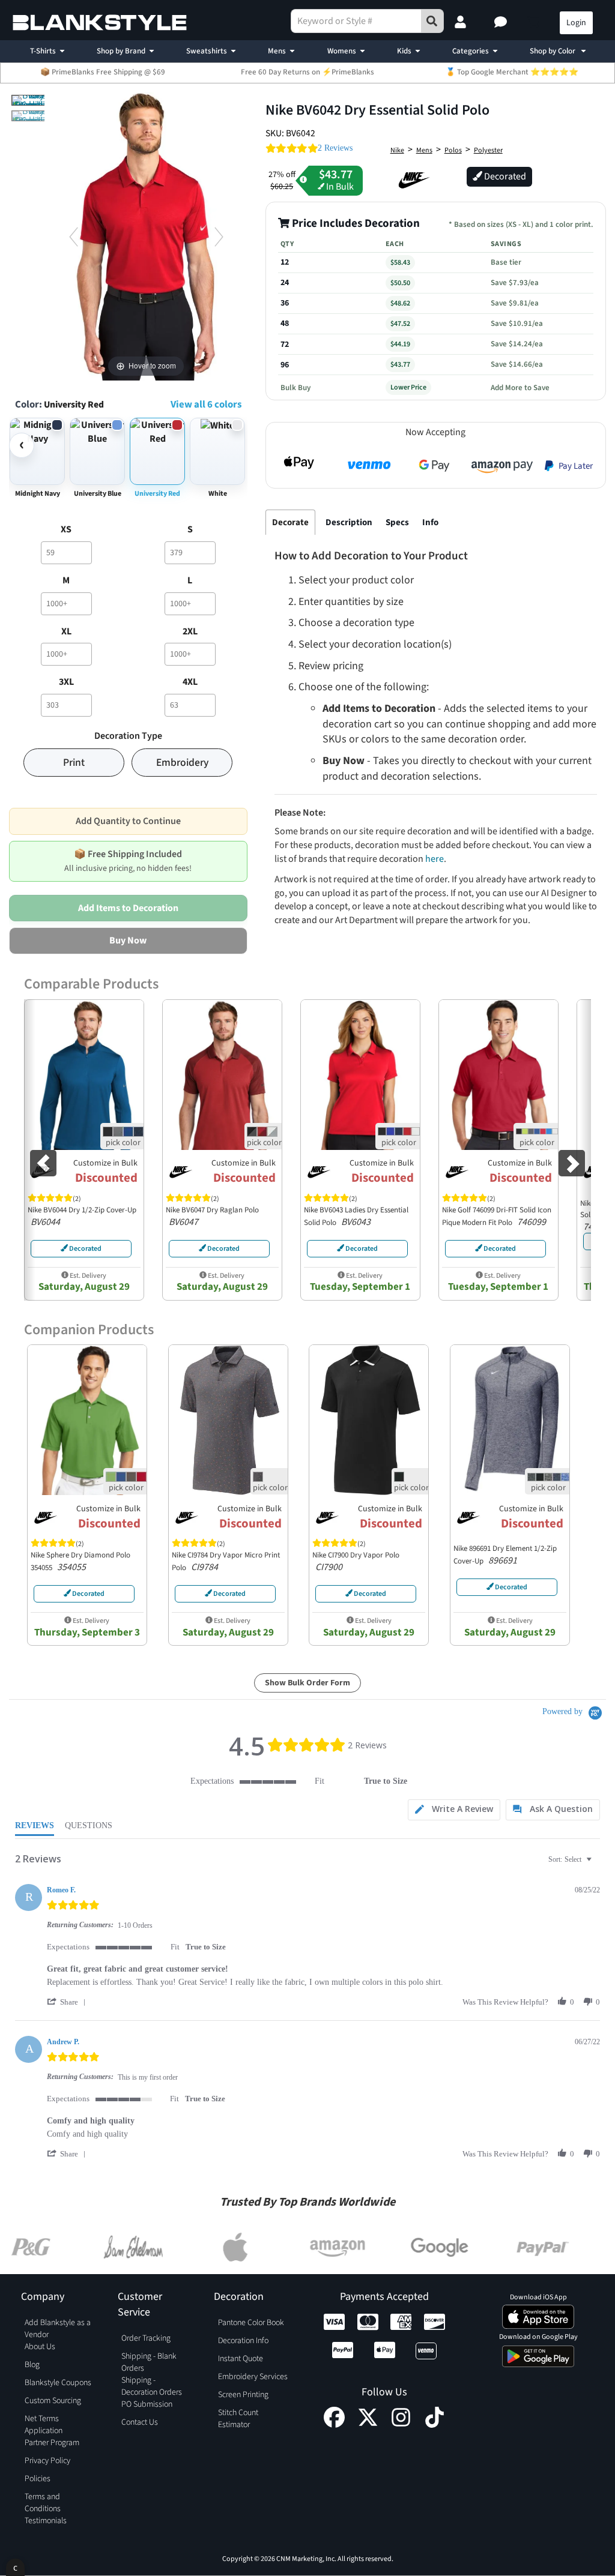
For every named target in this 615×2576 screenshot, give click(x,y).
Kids (404, 51)
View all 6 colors (206, 405)
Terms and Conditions (43, 2503)
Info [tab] (430, 522)
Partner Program (52, 2443)
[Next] (219, 236)
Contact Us (140, 2422)
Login (576, 23)
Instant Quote (241, 2359)
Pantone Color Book (251, 2323)
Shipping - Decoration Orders (152, 2386)
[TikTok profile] (435, 2425)
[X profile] (368, 2425)
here (435, 859)
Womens (342, 51)
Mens (277, 51)
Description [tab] (349, 522)
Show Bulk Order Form (307, 1683)
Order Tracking (146, 2338)
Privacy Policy (47, 2461)
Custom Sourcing (53, 2401)
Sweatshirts (207, 51)
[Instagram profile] (401, 2425)
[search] (432, 21)
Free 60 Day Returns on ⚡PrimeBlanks (307, 72)
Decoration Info (243, 2341)
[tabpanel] (436, 738)
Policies (38, 2479)
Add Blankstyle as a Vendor (58, 2329)
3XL (66, 682)
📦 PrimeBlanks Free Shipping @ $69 (103, 72)
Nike (397, 150)
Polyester (488, 150)
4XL (190, 682)
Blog (32, 2365)
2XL (190, 631)
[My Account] (462, 23)
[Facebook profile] (334, 2425)
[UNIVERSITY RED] (32, 100)
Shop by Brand (121, 51)
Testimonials (46, 2521)
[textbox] (597, 1864)
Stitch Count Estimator (238, 2419)
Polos (453, 150)
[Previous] (73, 236)
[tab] (454, 1810)
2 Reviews (335, 148)
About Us (40, 2347)
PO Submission (147, 2404)
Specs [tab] (397, 522)
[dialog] (15, 2567)
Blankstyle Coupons (58, 2383)
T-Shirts (43, 51)
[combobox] (571, 1860)
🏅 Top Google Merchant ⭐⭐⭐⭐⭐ (512, 72)
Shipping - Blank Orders (149, 2362)
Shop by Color (553, 51)
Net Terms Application (44, 2425)
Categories (471, 51)
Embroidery (182, 763)
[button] (502, 23)
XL (66, 631)
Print (74, 763)
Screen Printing (243, 2395)
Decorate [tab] (290, 522)
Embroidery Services (253, 2377)
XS (66, 529)
